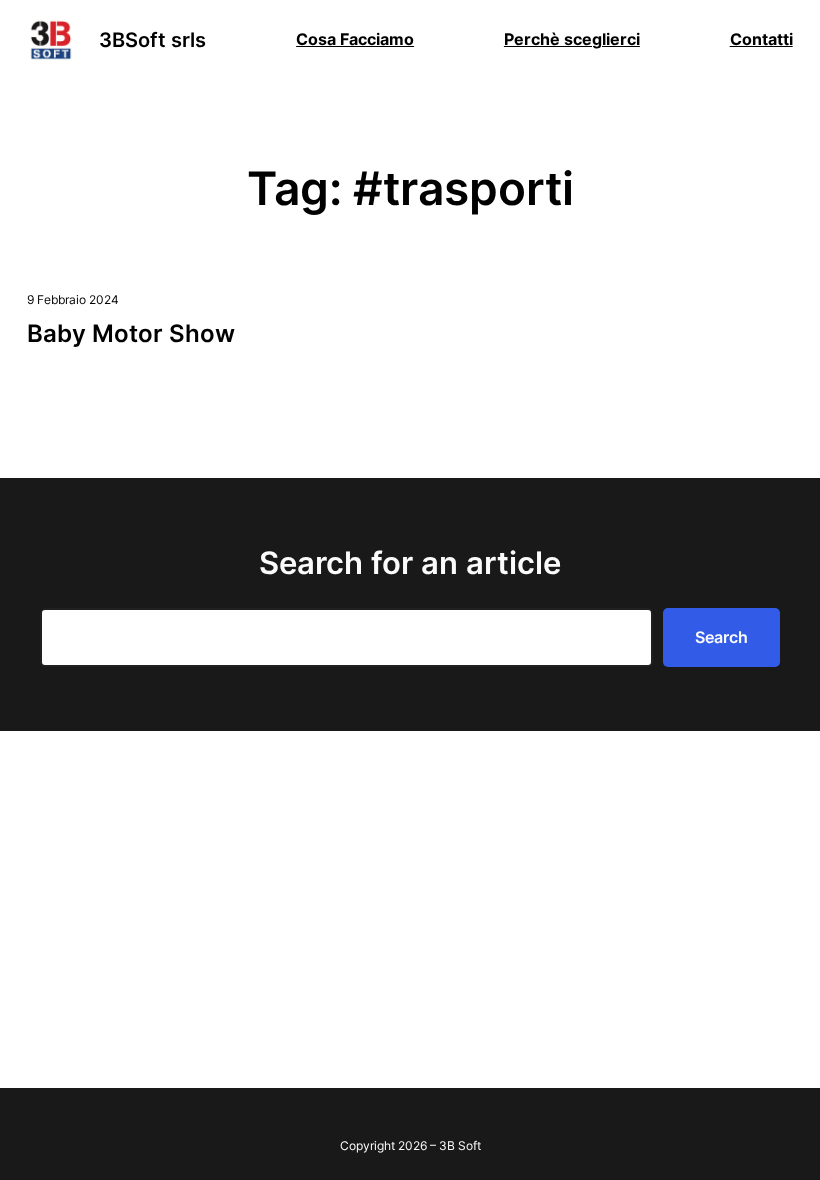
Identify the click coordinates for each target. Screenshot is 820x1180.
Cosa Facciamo (355, 39)
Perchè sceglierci (572, 39)
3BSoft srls (152, 40)
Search (721, 637)
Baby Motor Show (131, 333)
